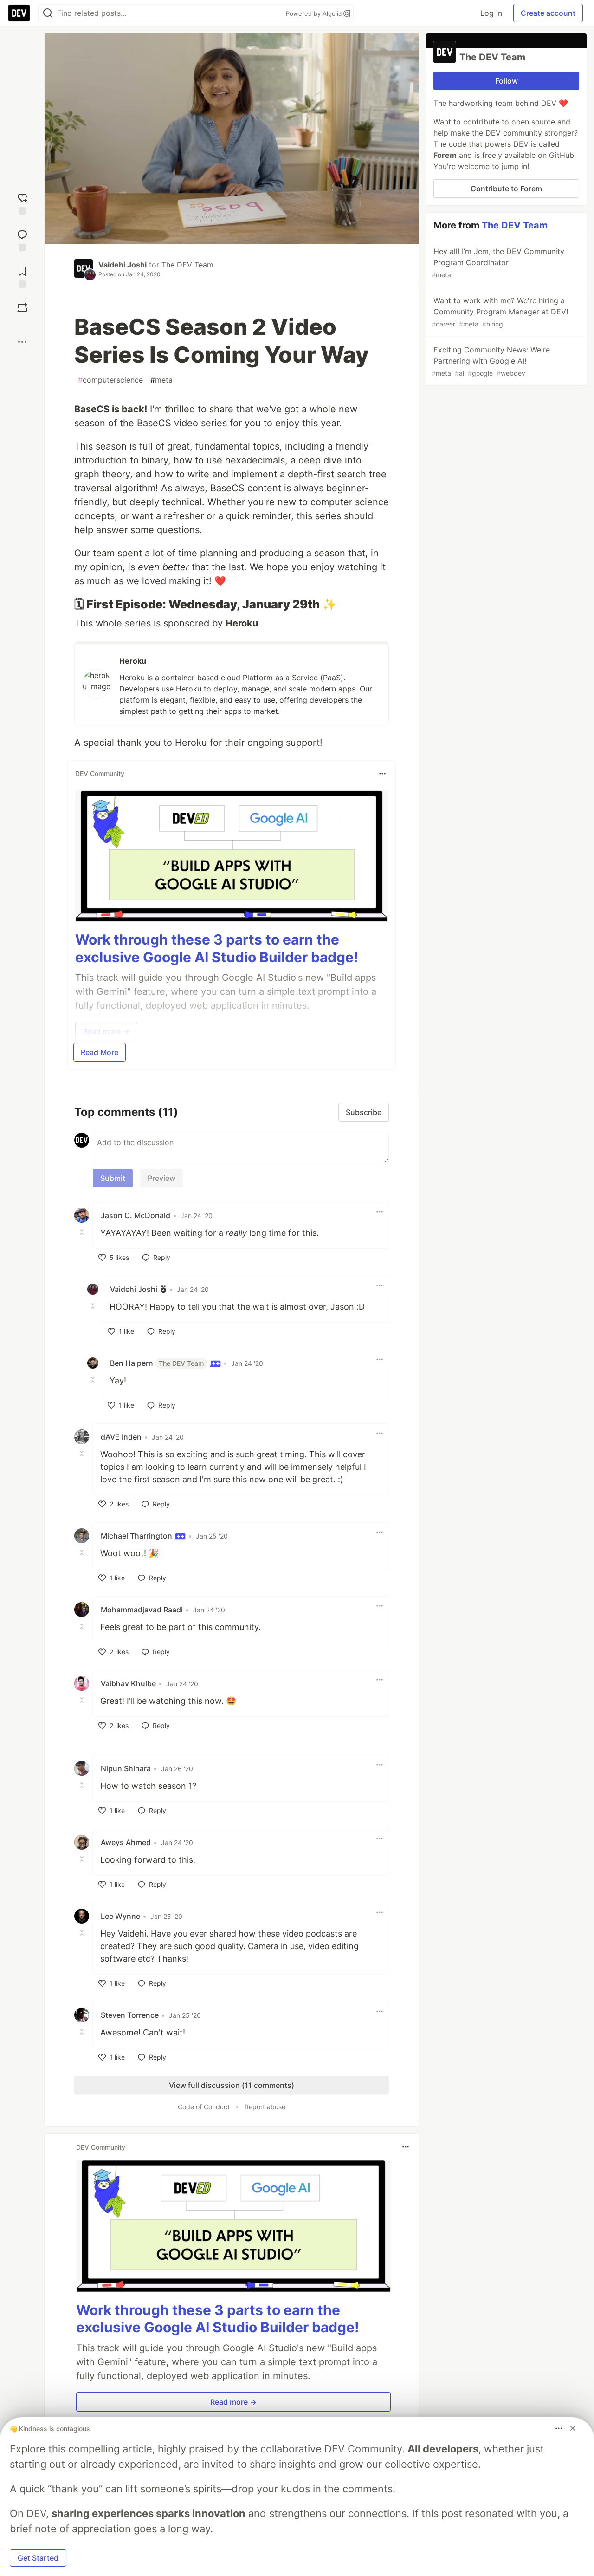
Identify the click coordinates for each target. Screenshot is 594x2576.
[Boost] (22, 308)
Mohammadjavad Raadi (142, 1610)
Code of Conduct (204, 2107)
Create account (548, 13)
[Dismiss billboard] (573, 2428)
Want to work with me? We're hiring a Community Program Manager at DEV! (500, 312)
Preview (161, 1178)
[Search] (48, 13)
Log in (491, 13)
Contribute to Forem (506, 189)
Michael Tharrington (137, 1536)
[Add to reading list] (22, 276)
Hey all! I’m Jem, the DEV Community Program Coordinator (498, 263)
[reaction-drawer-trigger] (22, 203)
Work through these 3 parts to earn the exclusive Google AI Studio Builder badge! (217, 948)
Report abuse (265, 2107)
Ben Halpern (157, 1363)
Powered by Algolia (315, 13)
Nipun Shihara (126, 1768)
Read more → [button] (233, 2402)
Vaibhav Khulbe (128, 1683)
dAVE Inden (121, 1437)
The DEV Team (187, 265)
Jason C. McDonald (136, 1215)
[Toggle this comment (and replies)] (83, 1232)
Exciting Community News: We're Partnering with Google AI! (491, 361)
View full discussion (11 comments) (232, 2085)
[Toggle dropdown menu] (382, 774)
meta (161, 380)
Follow (507, 81)
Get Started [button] (38, 2558)
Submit (113, 1178)
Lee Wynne (120, 1916)
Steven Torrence (130, 2015)
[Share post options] (22, 342)
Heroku (133, 661)
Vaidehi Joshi (123, 265)
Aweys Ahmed (126, 1842)
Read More (100, 1052)
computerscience (110, 380)
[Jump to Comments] (22, 239)
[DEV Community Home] (19, 13)
